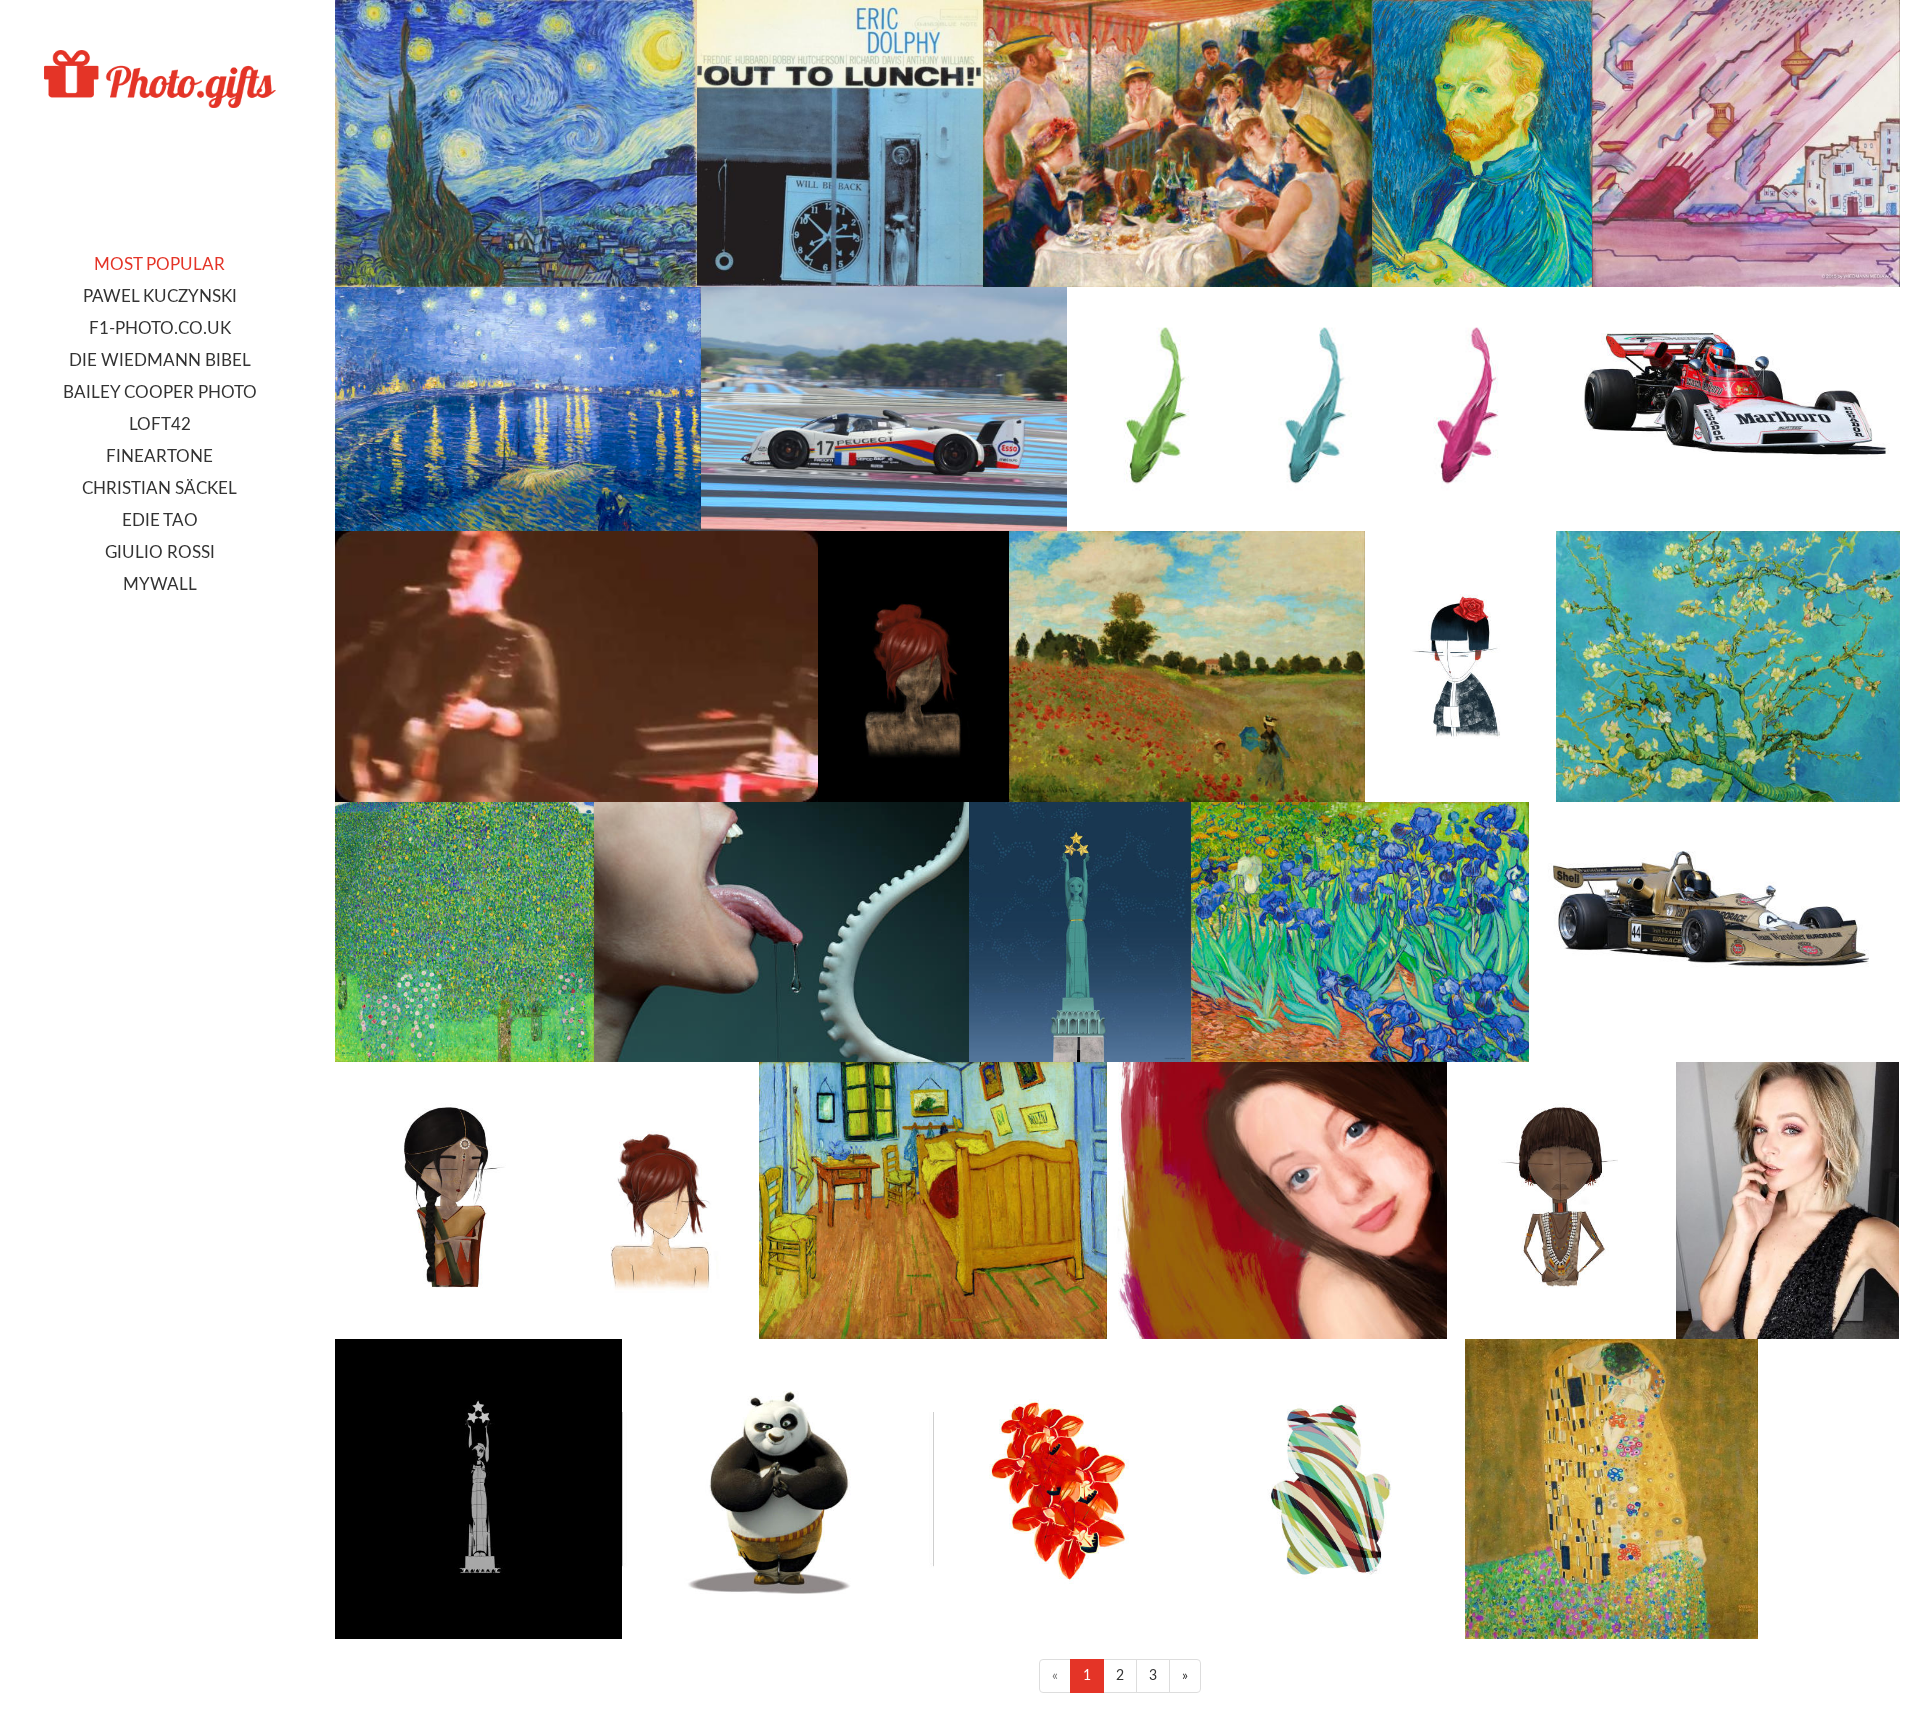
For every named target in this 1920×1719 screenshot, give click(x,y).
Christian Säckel (159, 488)
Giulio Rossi (160, 552)
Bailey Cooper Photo (160, 392)
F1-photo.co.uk (160, 328)
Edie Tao (160, 520)
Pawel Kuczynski (160, 296)
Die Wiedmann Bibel (160, 360)
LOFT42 (160, 424)
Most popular (159, 264)
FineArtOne (159, 456)
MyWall (160, 584)
